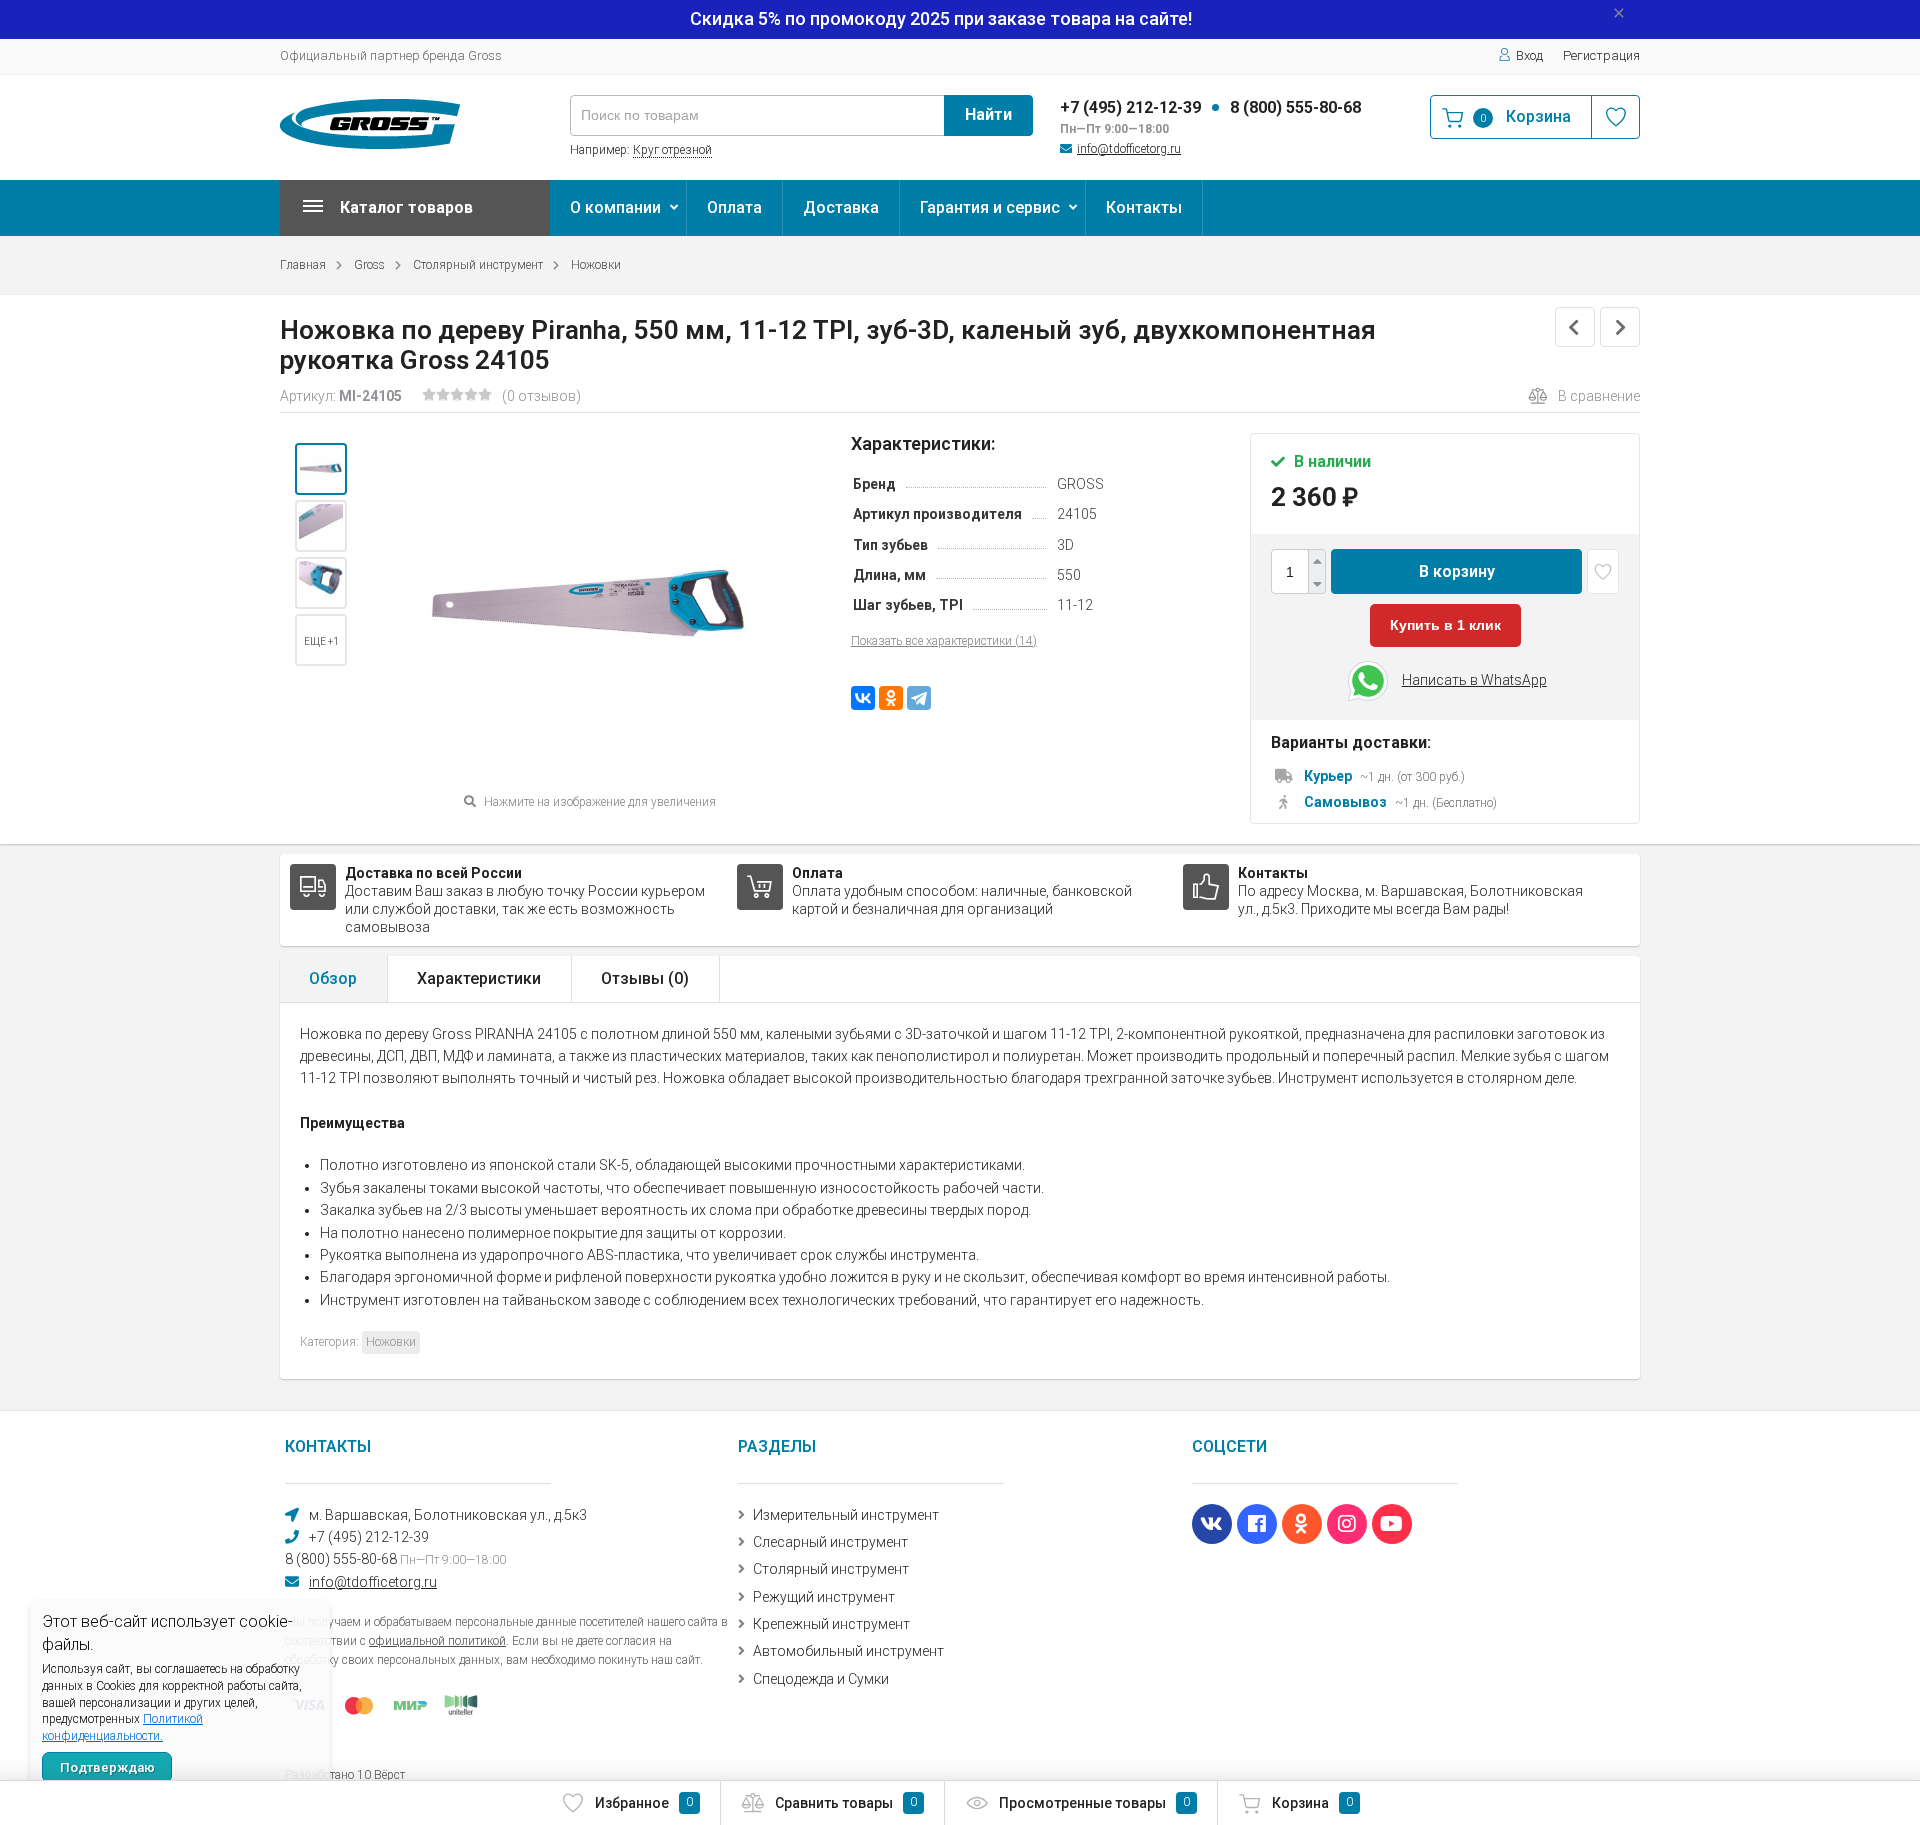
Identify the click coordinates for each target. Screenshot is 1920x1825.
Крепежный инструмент (831, 1624)
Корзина (1312, 1803)
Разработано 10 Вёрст (345, 1775)
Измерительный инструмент (846, 1515)
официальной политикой (437, 1641)
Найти (988, 114)
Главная (303, 265)
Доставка (841, 207)
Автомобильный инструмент (848, 1651)
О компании (615, 207)
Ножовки (596, 265)
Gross (369, 265)
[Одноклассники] (891, 698)
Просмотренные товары (1094, 1803)
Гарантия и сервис (990, 207)
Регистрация (1601, 55)
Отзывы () (645, 978)
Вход (1529, 55)
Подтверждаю (107, 1767)
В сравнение (1599, 396)
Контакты (1144, 207)
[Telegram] (919, 698)
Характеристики (479, 978)
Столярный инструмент (478, 265)
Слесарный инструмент (830, 1542)
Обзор (333, 978)
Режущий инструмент (824, 1597)
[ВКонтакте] (863, 698)
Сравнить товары (846, 1803)
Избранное (644, 1803)
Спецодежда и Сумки (821, 1679)
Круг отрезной (672, 150)
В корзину (1457, 571)
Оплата (734, 207)
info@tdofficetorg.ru (1129, 149)
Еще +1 (321, 641)
